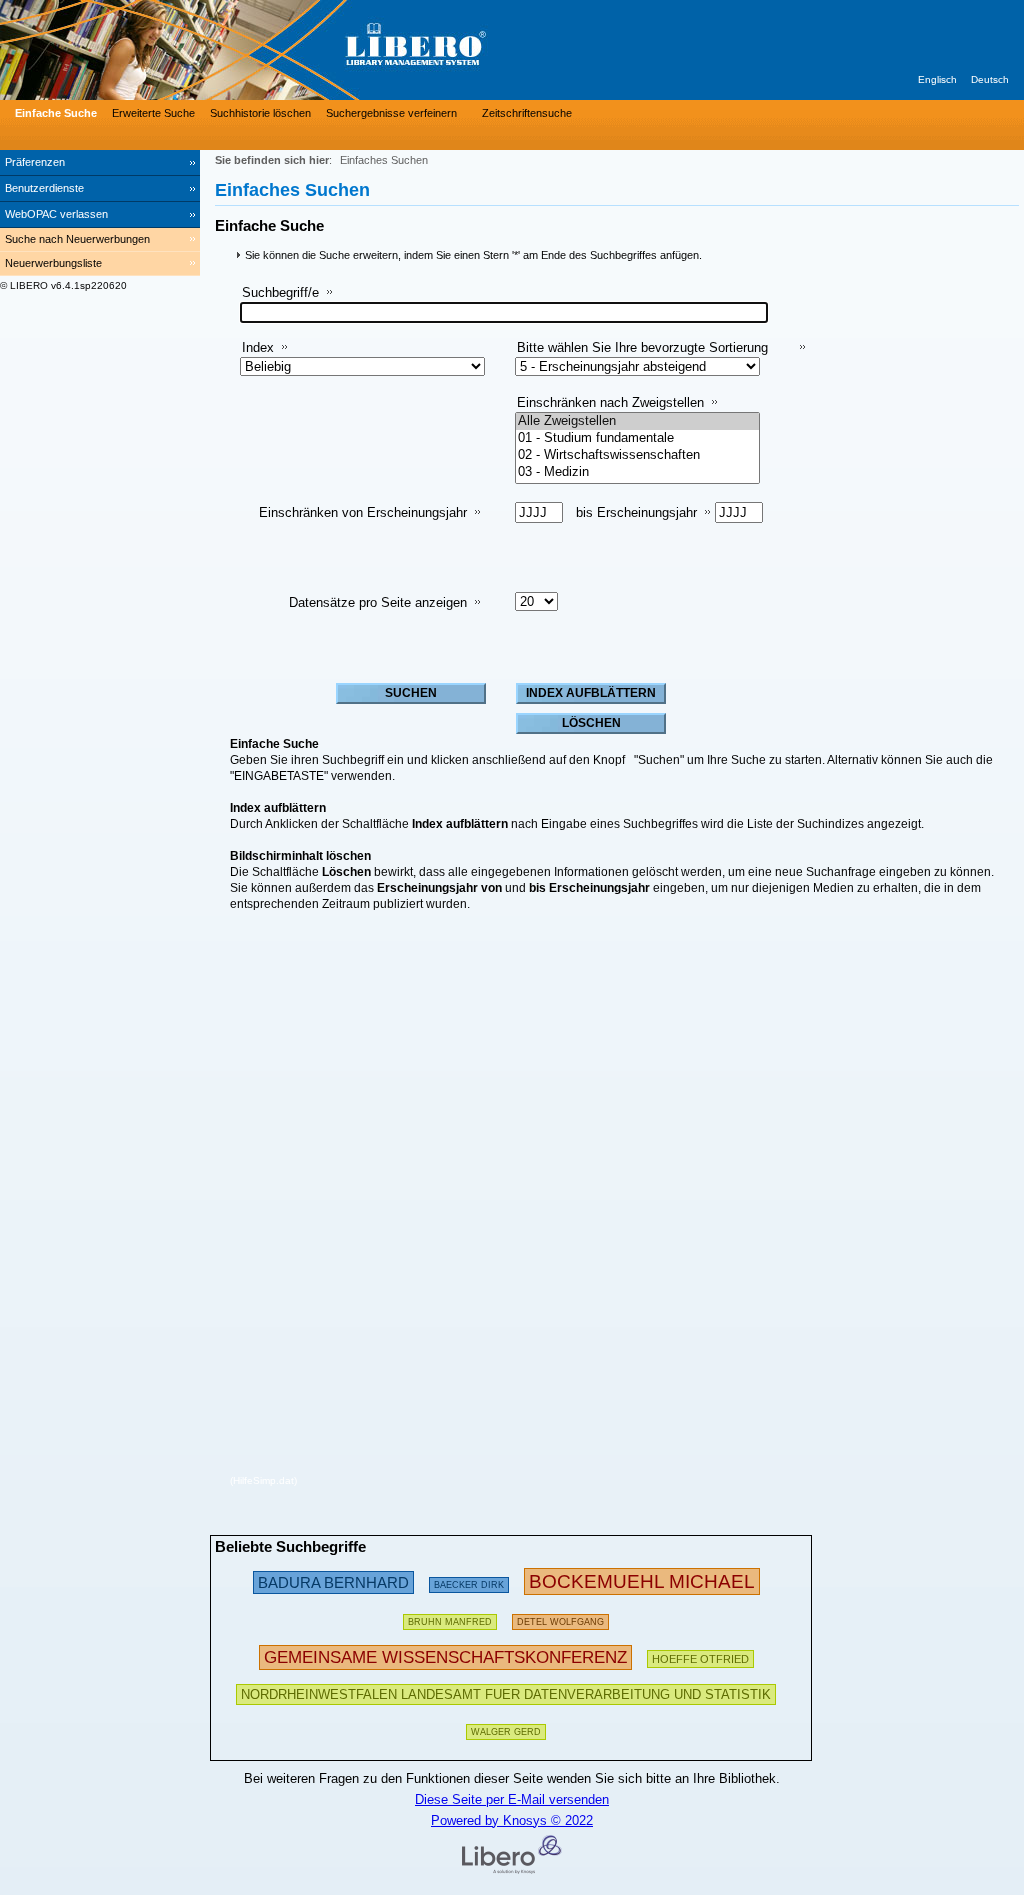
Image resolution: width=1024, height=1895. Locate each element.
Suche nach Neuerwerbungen (77, 239)
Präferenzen (35, 162)
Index (258, 347)
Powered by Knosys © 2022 (512, 1820)
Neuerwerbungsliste (53, 263)
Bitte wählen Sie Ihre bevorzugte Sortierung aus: (642, 355)
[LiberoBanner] (300, 50)
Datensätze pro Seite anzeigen (378, 602)
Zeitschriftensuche (527, 113)
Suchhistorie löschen (260, 113)
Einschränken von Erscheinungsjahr (363, 512)
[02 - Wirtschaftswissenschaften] (637, 455)
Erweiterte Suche (153, 113)
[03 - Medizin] (637, 472)
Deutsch (990, 79)
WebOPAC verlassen (56, 214)
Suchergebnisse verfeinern (391, 113)
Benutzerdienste (44, 188)
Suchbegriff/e (280, 292)
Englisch (937, 79)
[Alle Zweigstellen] (637, 421)
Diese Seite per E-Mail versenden (512, 1799)
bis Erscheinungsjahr (636, 512)
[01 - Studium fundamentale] (637, 438)
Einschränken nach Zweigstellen (610, 402)
